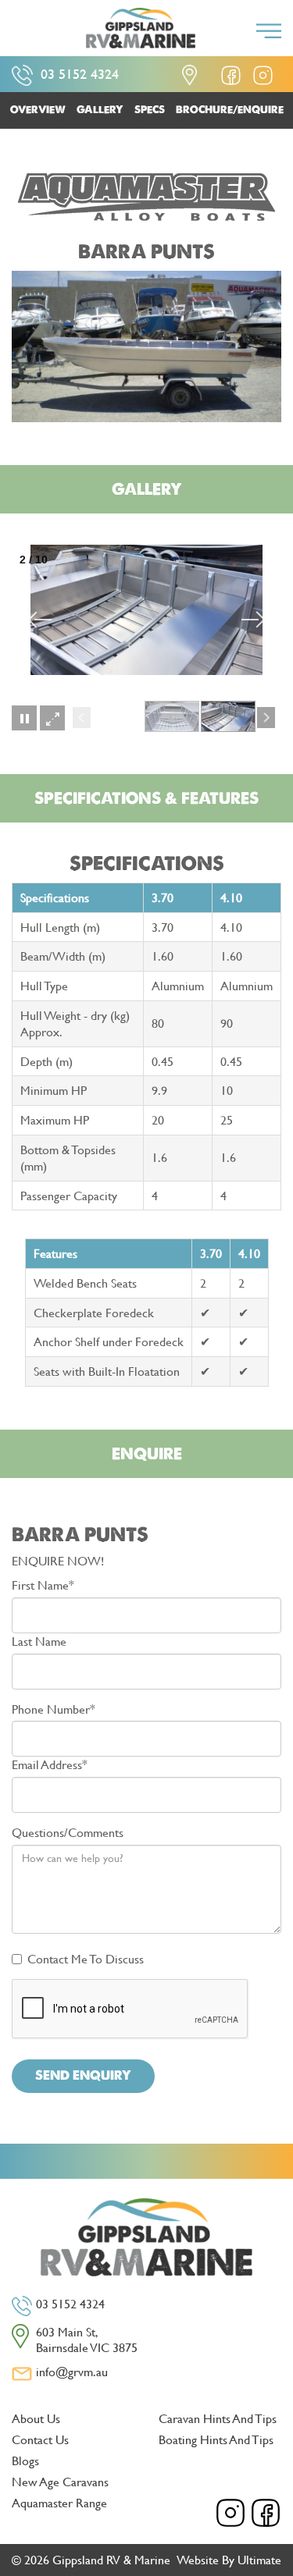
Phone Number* (54, 1709)
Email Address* (50, 1765)
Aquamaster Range (59, 2502)
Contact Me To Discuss (86, 1959)
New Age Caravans (60, 2481)
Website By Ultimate (229, 2559)
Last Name (39, 1642)
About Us (36, 2418)
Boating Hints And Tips (216, 2439)
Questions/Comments (68, 1833)
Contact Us (40, 2439)
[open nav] (269, 31)
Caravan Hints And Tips (218, 2418)
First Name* (43, 1585)
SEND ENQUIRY (83, 2075)
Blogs (25, 2460)
